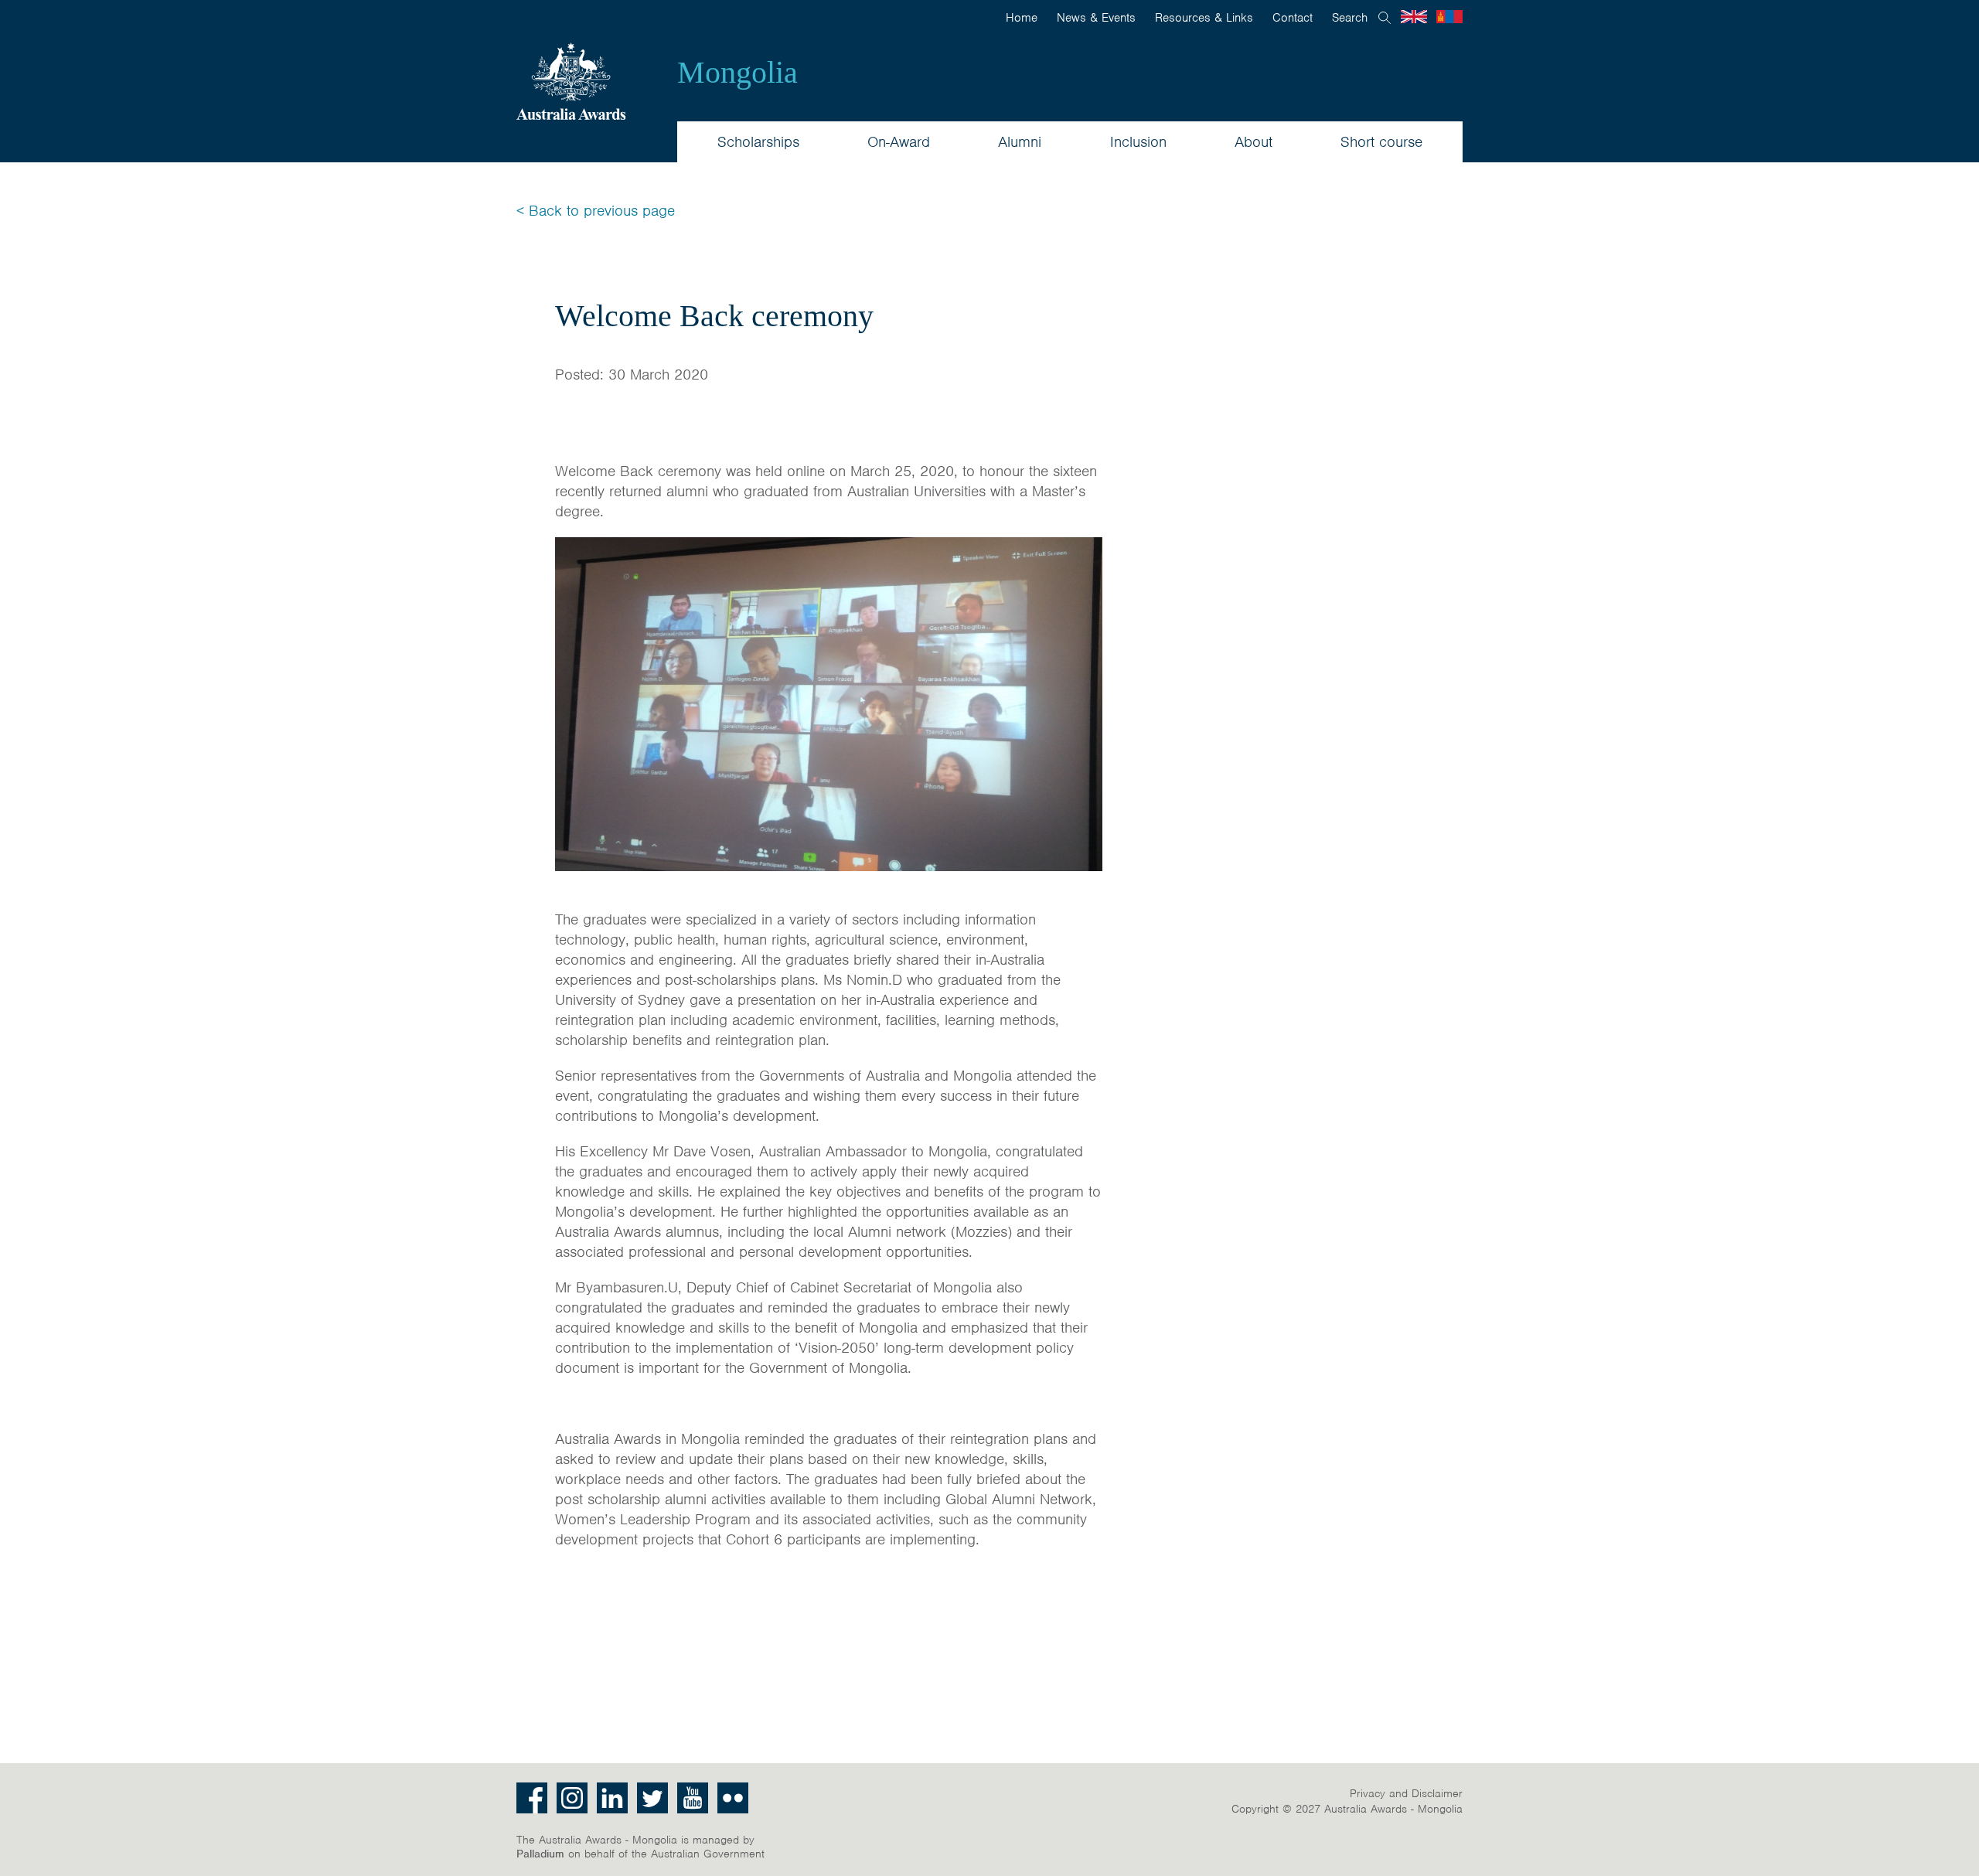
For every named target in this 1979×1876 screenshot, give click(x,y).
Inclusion (1138, 142)
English (1414, 17)
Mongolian (1449, 17)
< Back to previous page (596, 211)
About (1253, 142)
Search (1350, 18)
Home (1022, 18)
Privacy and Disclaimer (1406, 1793)
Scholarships (758, 142)
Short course (1381, 142)
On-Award (899, 142)
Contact (1293, 18)
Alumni (1020, 142)
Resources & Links (1204, 18)
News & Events (1096, 18)
